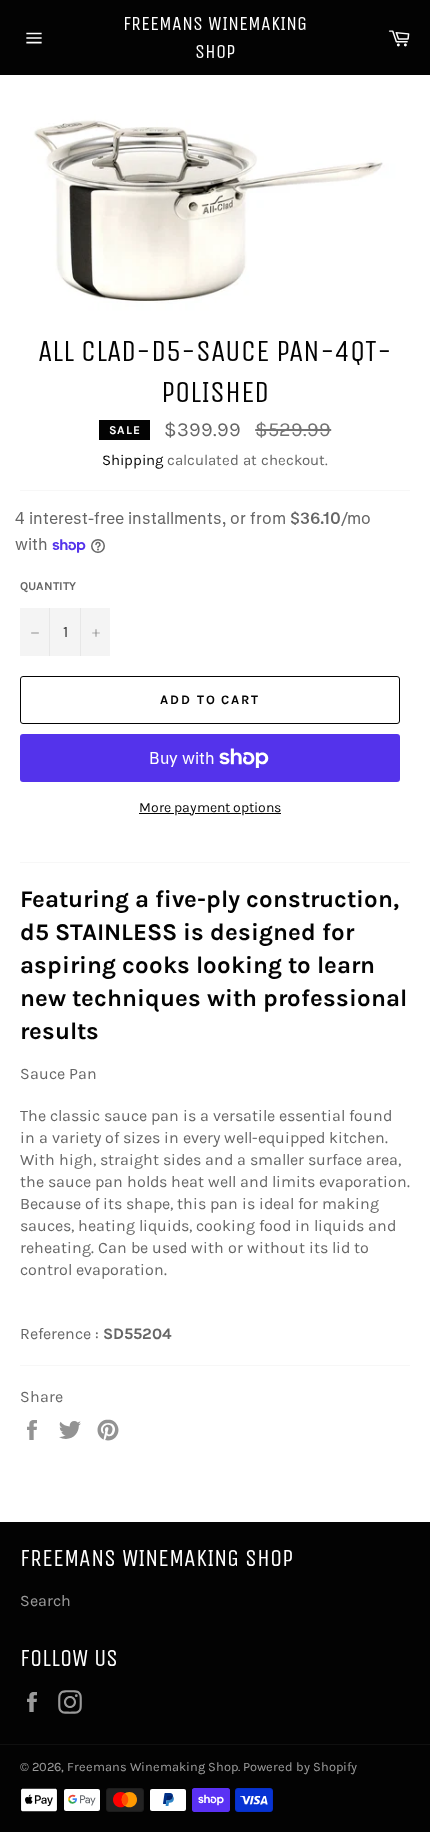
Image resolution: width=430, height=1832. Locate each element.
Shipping (132, 460)
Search (45, 1600)
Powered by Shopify (300, 1766)
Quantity (48, 586)
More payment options (210, 807)
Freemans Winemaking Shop (215, 37)
